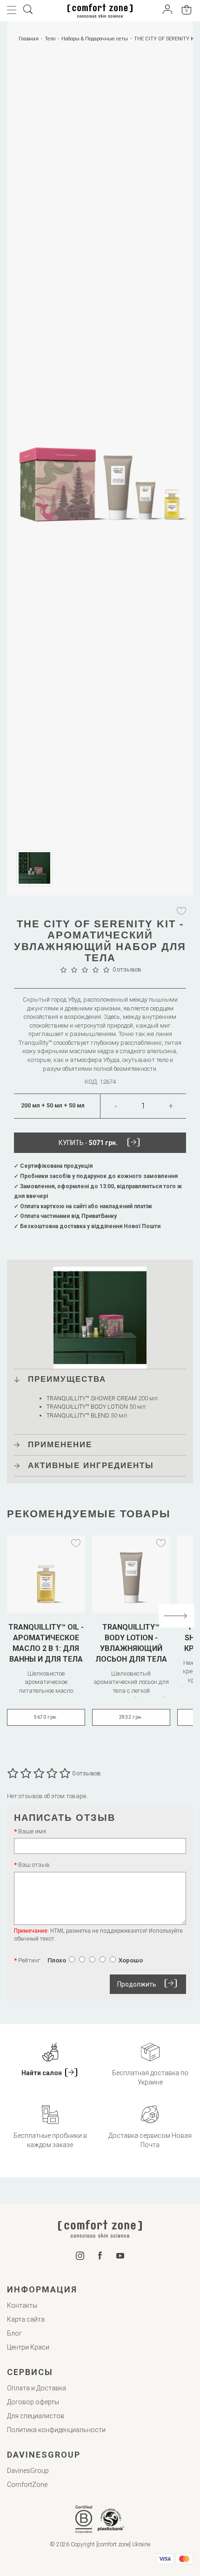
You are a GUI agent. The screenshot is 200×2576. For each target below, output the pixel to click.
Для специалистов (36, 2416)
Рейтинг (29, 1960)
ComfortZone (27, 2485)
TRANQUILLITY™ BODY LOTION (87, 1407)
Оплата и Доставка (37, 2388)
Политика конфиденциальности (56, 2430)
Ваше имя (32, 1831)
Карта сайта (26, 2319)
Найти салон (42, 2073)
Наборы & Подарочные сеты (95, 39)
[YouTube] (120, 2256)
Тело (50, 39)
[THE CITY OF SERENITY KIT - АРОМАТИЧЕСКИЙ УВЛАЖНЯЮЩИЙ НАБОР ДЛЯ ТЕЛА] (100, 450)
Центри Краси (28, 2347)
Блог (14, 2333)
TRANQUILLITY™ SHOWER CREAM (92, 1398)
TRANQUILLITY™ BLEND (78, 1415)
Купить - (89, 1143)
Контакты (22, 2305)
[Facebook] (100, 2258)
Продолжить (137, 1984)
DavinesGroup (28, 2471)
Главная (29, 39)
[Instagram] (80, 2258)
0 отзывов (127, 969)
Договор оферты (33, 2402)
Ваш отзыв (34, 1865)
